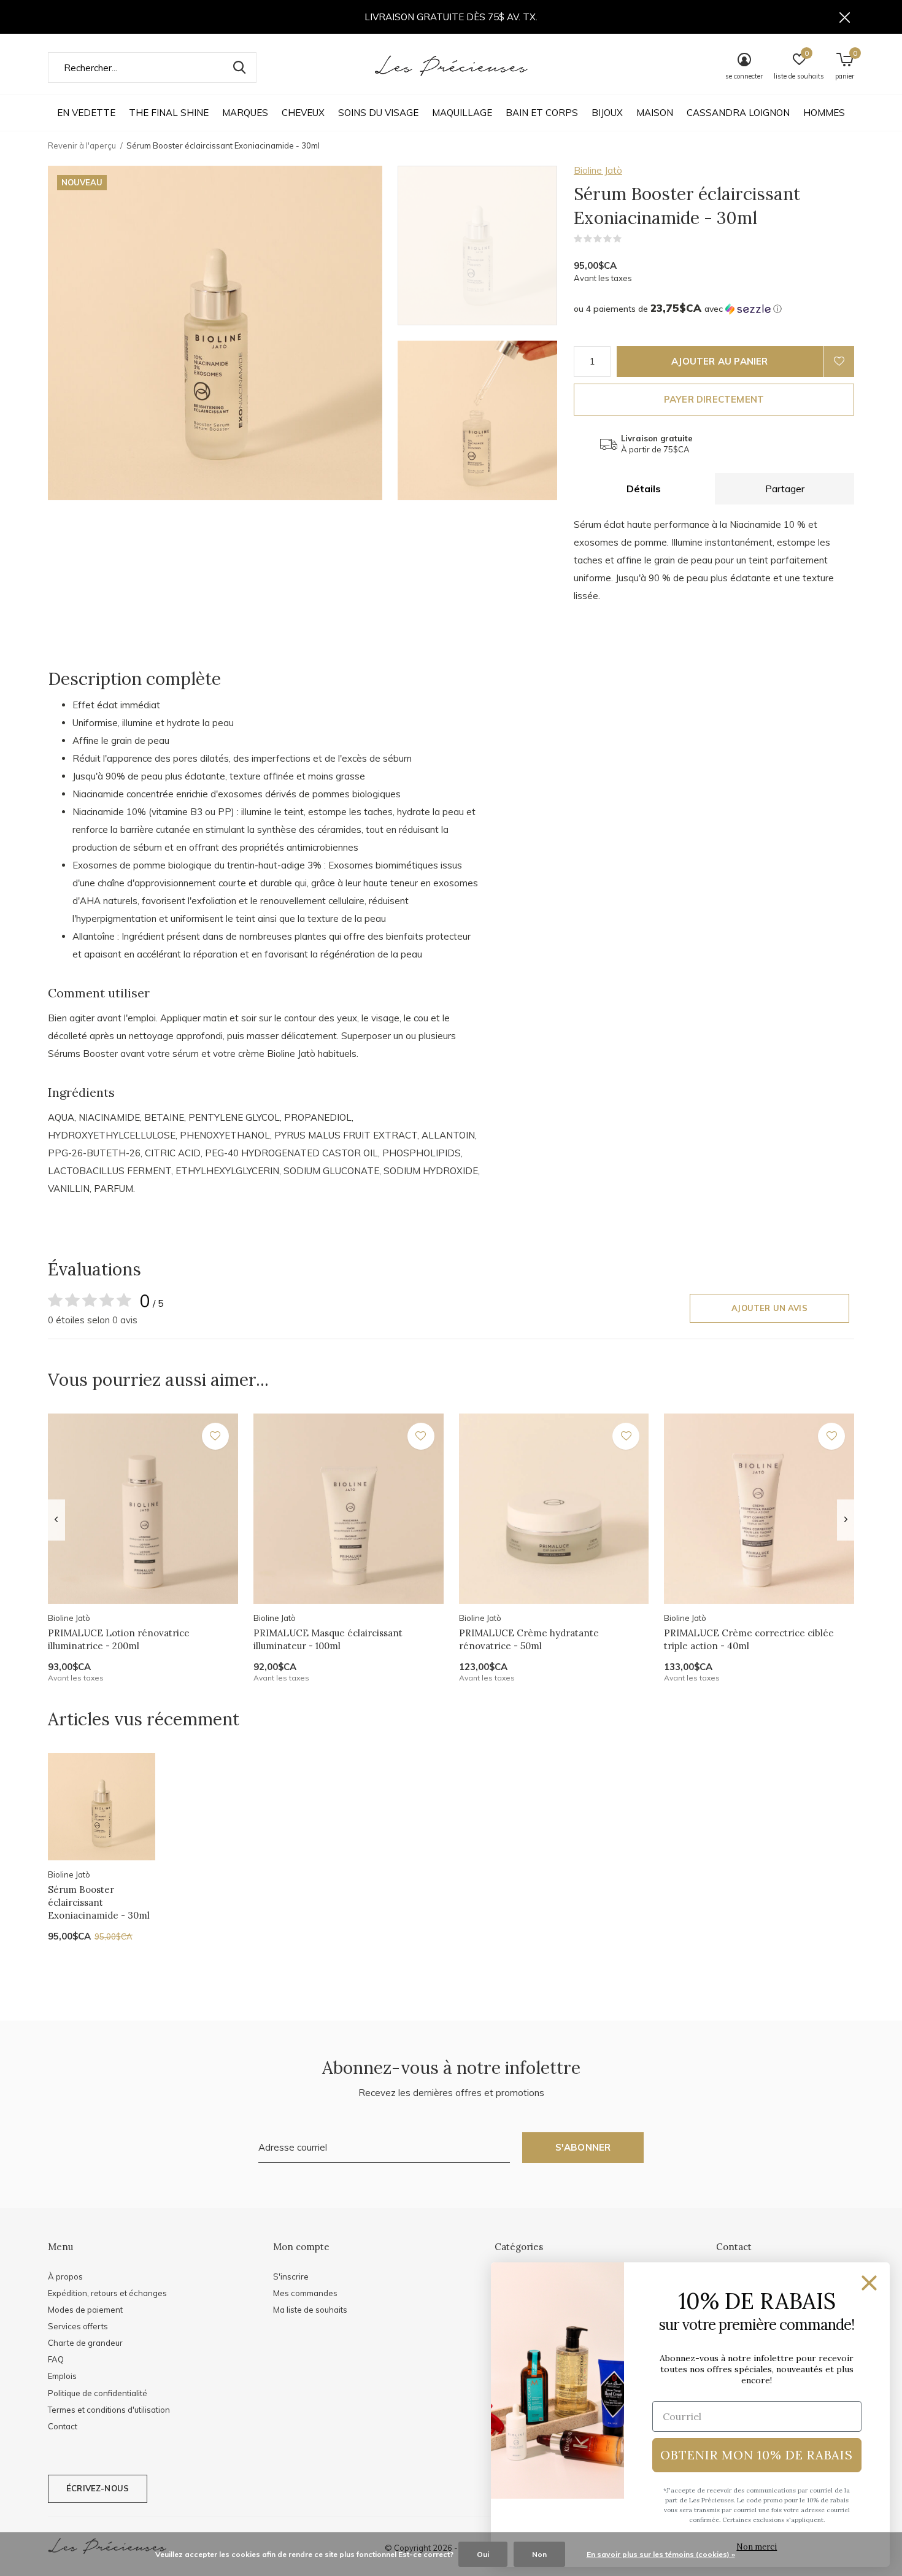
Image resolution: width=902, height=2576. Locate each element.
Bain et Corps (542, 113)
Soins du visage (378, 113)
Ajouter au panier (719, 361)
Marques (245, 113)
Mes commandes (305, 2293)
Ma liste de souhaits (310, 2310)
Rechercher (239, 68)
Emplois (62, 2376)
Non (539, 2554)
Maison (655, 113)
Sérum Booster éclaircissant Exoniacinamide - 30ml (99, 1902)
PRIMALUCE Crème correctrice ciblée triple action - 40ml (749, 1639)
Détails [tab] (644, 489)
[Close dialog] (869, 2283)
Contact (63, 2426)
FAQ (56, 2359)
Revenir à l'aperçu (82, 145)
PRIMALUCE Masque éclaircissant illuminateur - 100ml (328, 1639)
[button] (486, 246)
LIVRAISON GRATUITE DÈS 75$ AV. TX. (451, 17)
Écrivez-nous (98, 2488)
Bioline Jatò (598, 170)
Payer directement (714, 399)
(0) (630, 239)
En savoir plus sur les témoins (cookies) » (661, 2554)
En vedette (86, 113)
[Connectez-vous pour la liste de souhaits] (839, 362)
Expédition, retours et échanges (107, 2293)
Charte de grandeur (85, 2343)
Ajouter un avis (769, 1308)
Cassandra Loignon (738, 113)
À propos (65, 2276)
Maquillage (462, 113)
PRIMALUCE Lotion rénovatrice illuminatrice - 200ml (119, 1639)
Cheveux (303, 113)
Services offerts (78, 2326)
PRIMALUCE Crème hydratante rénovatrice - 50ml (529, 1639)
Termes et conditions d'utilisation (109, 2410)
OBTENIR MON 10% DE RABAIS (757, 2455)
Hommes (824, 113)
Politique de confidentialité (98, 2393)
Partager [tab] (785, 489)
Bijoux (607, 113)
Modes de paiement (85, 2310)
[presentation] (56, 1520)
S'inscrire (291, 2276)
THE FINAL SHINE (169, 113)
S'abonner (583, 2147)
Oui (483, 2554)
